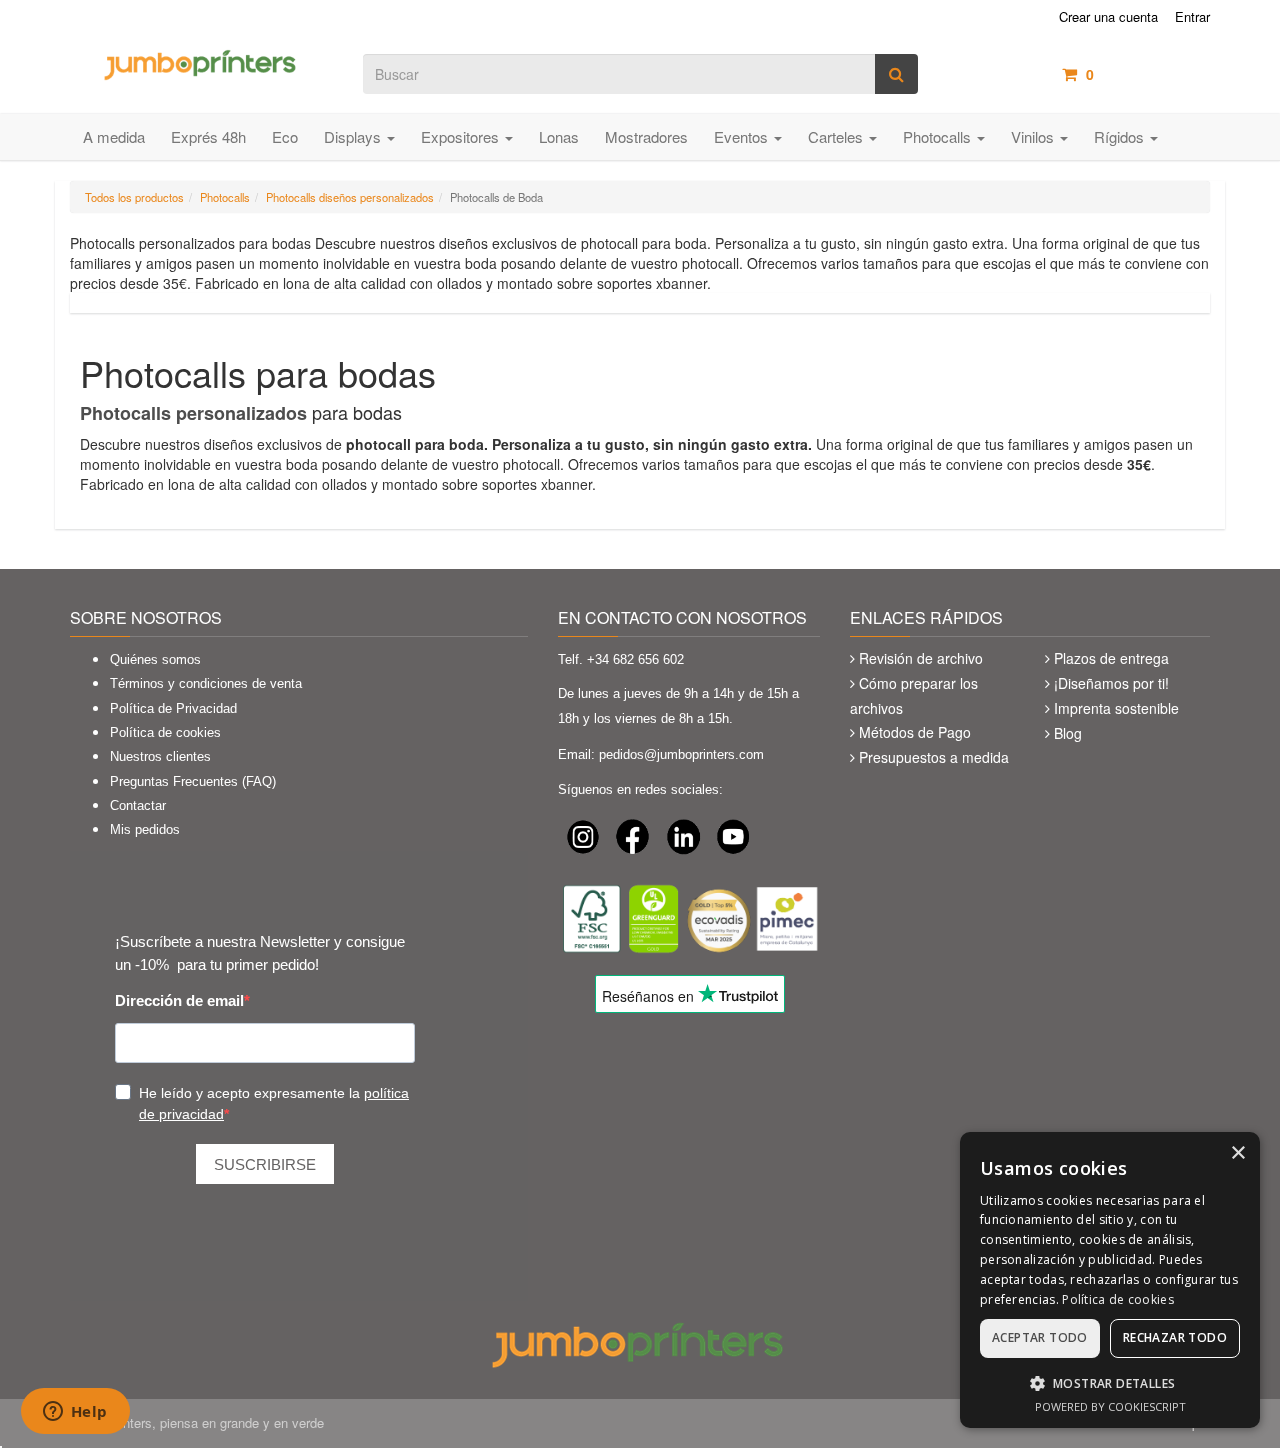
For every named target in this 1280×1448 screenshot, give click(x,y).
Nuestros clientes (160, 756)
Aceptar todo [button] (1040, 1337)
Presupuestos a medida (934, 757)
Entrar (1192, 17)
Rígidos (1121, 136)
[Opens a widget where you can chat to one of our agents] (75, 1413)
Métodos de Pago (915, 732)
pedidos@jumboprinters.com (681, 754)
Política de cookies (165, 732)
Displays (354, 136)
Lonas (559, 136)
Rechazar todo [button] (1175, 1337)
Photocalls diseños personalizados (350, 197)
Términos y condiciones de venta (206, 683)
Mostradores (646, 136)
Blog (1068, 733)
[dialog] (1110, 1280)
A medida (114, 136)
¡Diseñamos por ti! (1111, 683)
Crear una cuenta (1108, 17)
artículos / (1148, 74)
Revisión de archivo (921, 658)
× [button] (1237, 1153)
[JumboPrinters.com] (201, 63)
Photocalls (939, 136)
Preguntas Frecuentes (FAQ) (193, 781)
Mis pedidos (145, 829)
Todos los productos (134, 197)
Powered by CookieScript (1110, 1406)
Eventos (743, 136)
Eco (285, 136)
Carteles (837, 136)
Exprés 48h (208, 136)
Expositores (462, 136)
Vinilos (1034, 136)
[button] (1110, 1382)
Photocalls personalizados (193, 413)
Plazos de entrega (1111, 658)
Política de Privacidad (173, 708)
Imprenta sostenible (1116, 708)
